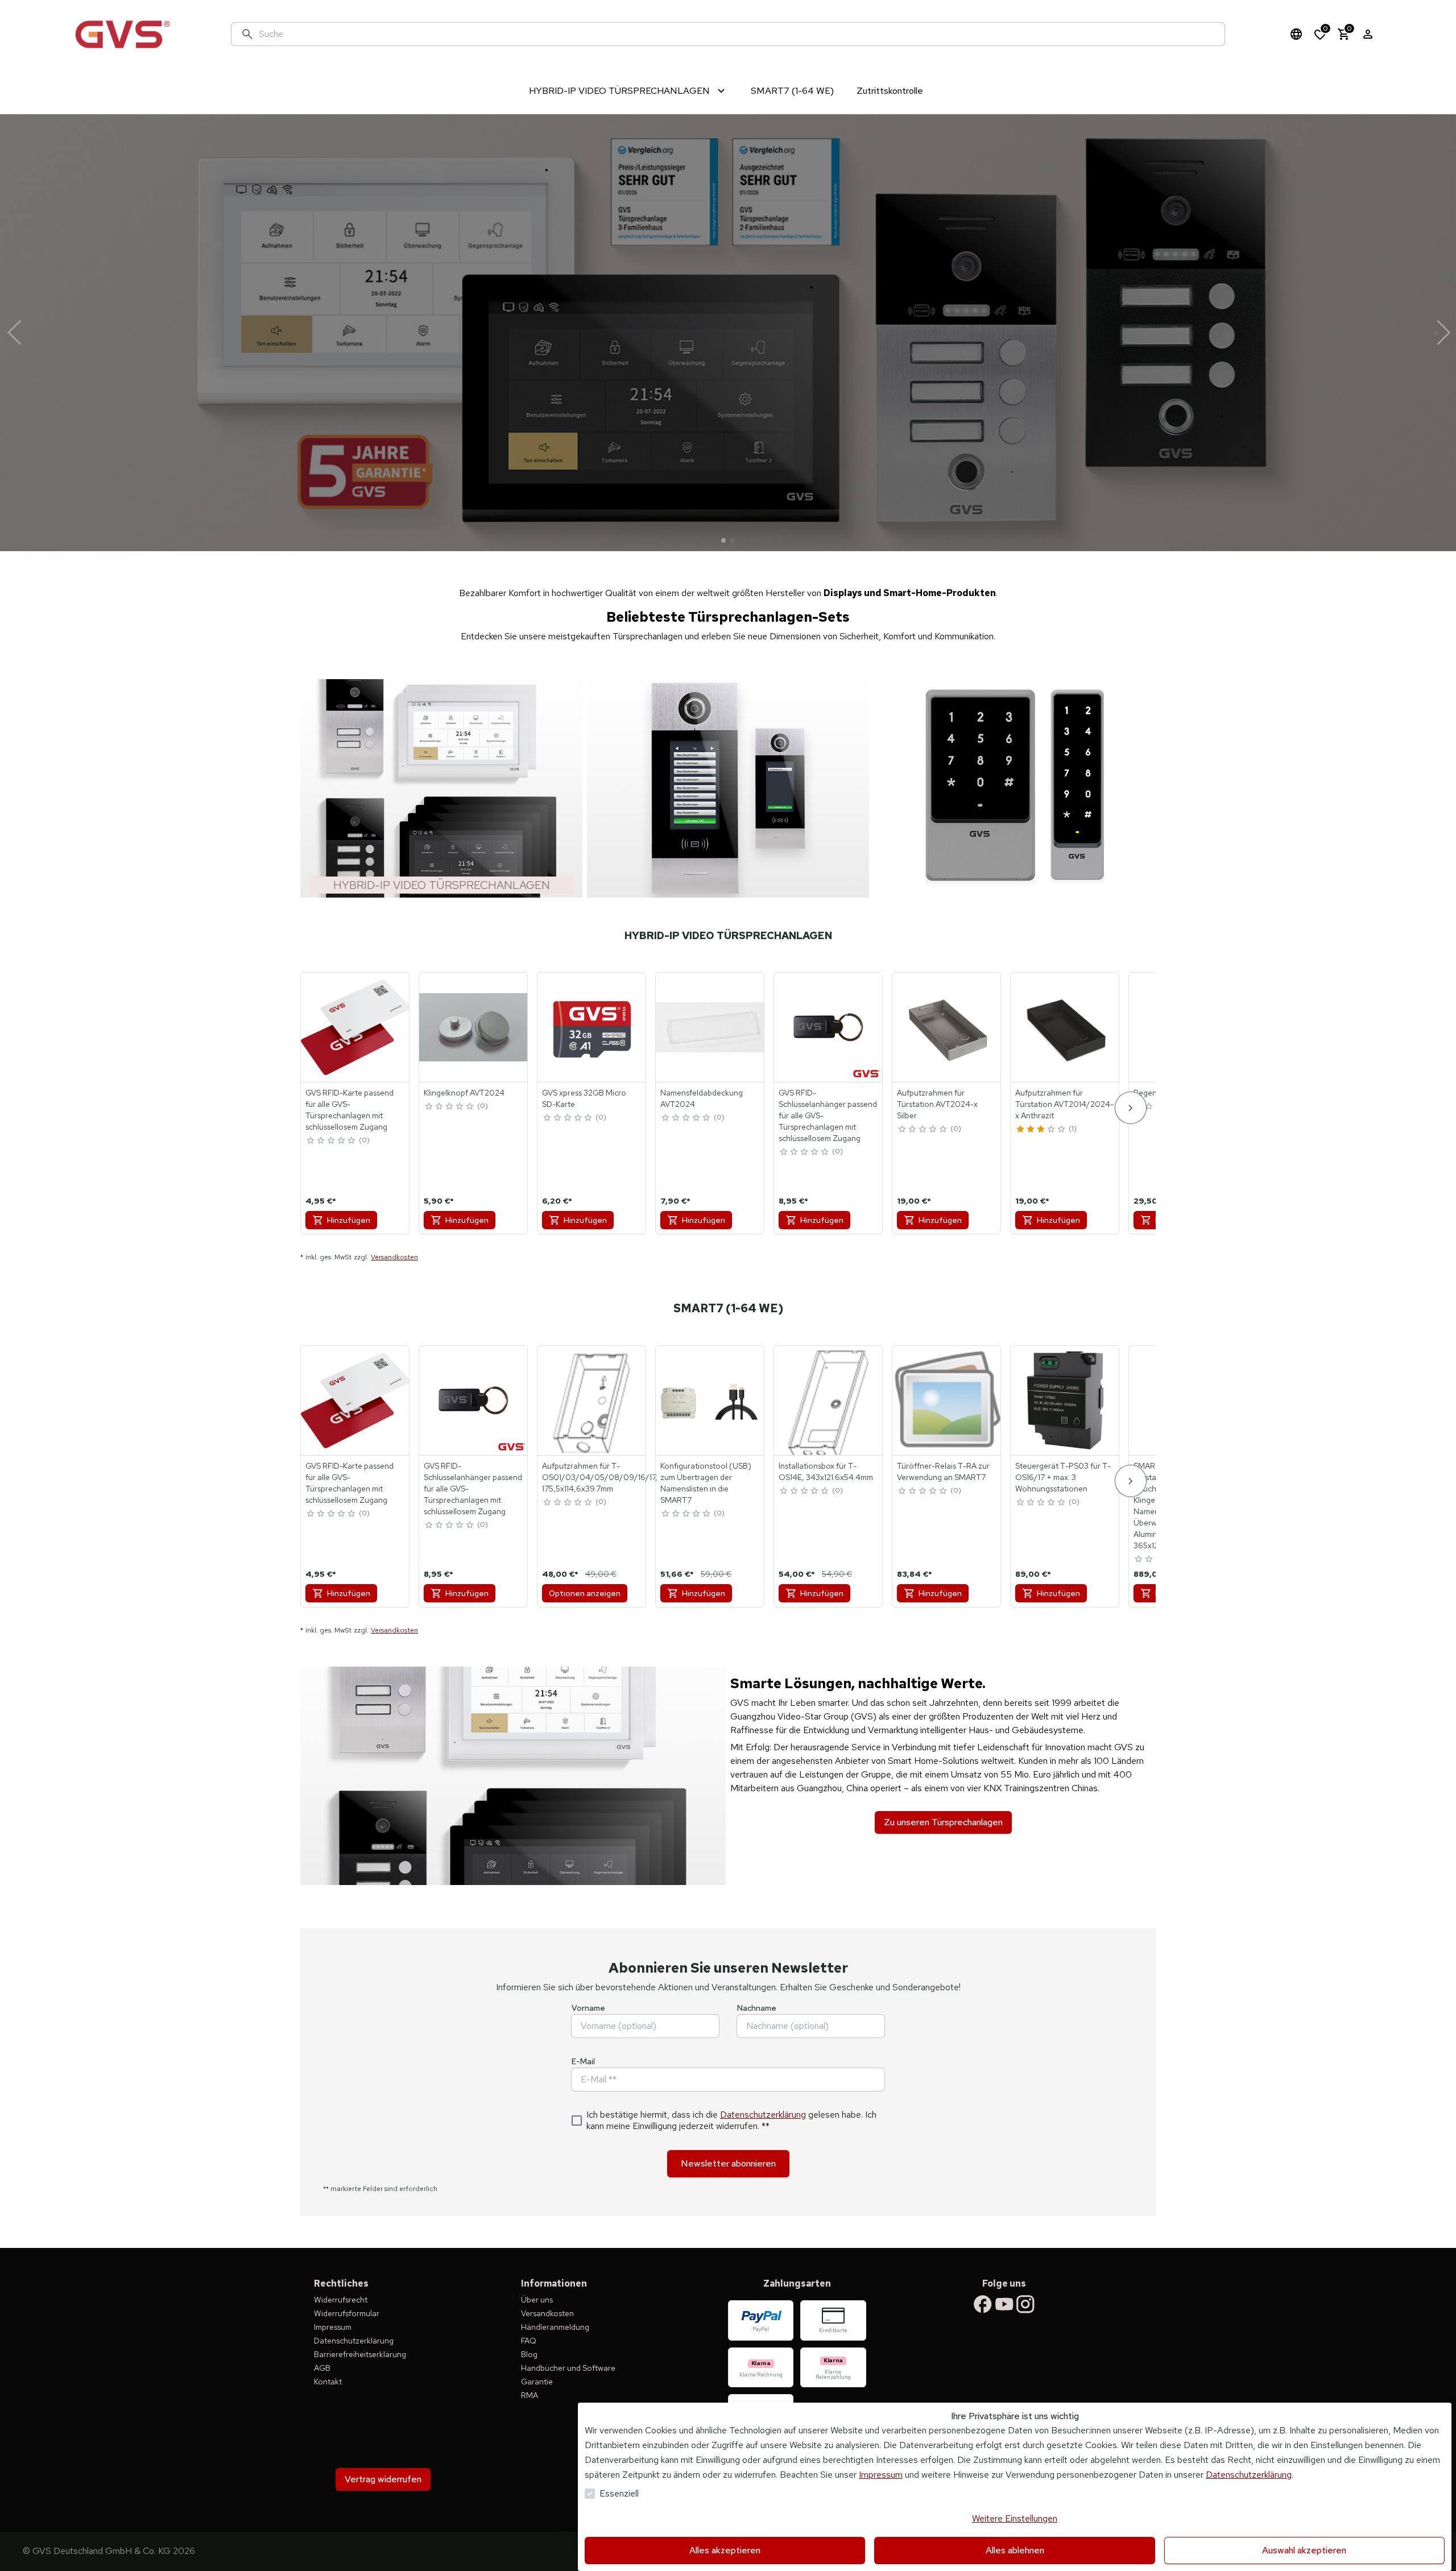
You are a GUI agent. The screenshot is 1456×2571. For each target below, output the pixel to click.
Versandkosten (394, 1257)
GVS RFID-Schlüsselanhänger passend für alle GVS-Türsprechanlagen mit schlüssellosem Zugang (828, 1115)
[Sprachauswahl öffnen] (1296, 34)
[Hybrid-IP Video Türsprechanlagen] (441, 788)
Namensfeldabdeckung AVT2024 (702, 1098)
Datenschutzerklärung (763, 2115)
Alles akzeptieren (725, 2550)
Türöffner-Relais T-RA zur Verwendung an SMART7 (943, 1471)
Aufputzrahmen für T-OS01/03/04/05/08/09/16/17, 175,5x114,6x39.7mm (600, 1477)
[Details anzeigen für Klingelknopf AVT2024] (474, 1027)
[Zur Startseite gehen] (122, 34)
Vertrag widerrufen (383, 2479)
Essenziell (619, 2493)
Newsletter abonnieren (728, 2163)
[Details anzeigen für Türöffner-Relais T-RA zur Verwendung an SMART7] (947, 1400)
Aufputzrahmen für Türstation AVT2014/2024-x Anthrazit (1064, 1104)
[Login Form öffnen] (1368, 34)
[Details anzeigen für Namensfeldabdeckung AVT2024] (710, 1027)
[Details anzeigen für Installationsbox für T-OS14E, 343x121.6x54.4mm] (829, 1400)
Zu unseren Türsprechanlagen (943, 1822)
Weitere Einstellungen (1015, 2518)
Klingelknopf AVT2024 (464, 1093)
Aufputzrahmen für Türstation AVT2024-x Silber (937, 1104)
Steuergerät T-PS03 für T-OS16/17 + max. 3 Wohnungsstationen (1063, 1477)
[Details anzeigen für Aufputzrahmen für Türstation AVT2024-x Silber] (947, 1027)
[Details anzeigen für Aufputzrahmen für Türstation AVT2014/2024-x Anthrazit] (1065, 1027)
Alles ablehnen (1015, 2550)
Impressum (881, 2475)
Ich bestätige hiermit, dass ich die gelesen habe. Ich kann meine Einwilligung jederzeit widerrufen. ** (731, 2121)
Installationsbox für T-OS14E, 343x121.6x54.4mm (826, 1471)
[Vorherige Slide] (13, 333)
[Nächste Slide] (1443, 333)
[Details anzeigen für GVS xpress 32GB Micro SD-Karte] (592, 1027)
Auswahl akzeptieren (1304, 2550)
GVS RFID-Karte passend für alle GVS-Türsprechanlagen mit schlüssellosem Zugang (349, 1110)
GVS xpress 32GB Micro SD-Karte (584, 1098)
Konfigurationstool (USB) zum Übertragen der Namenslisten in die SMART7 (706, 1483)
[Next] (1131, 1108)
